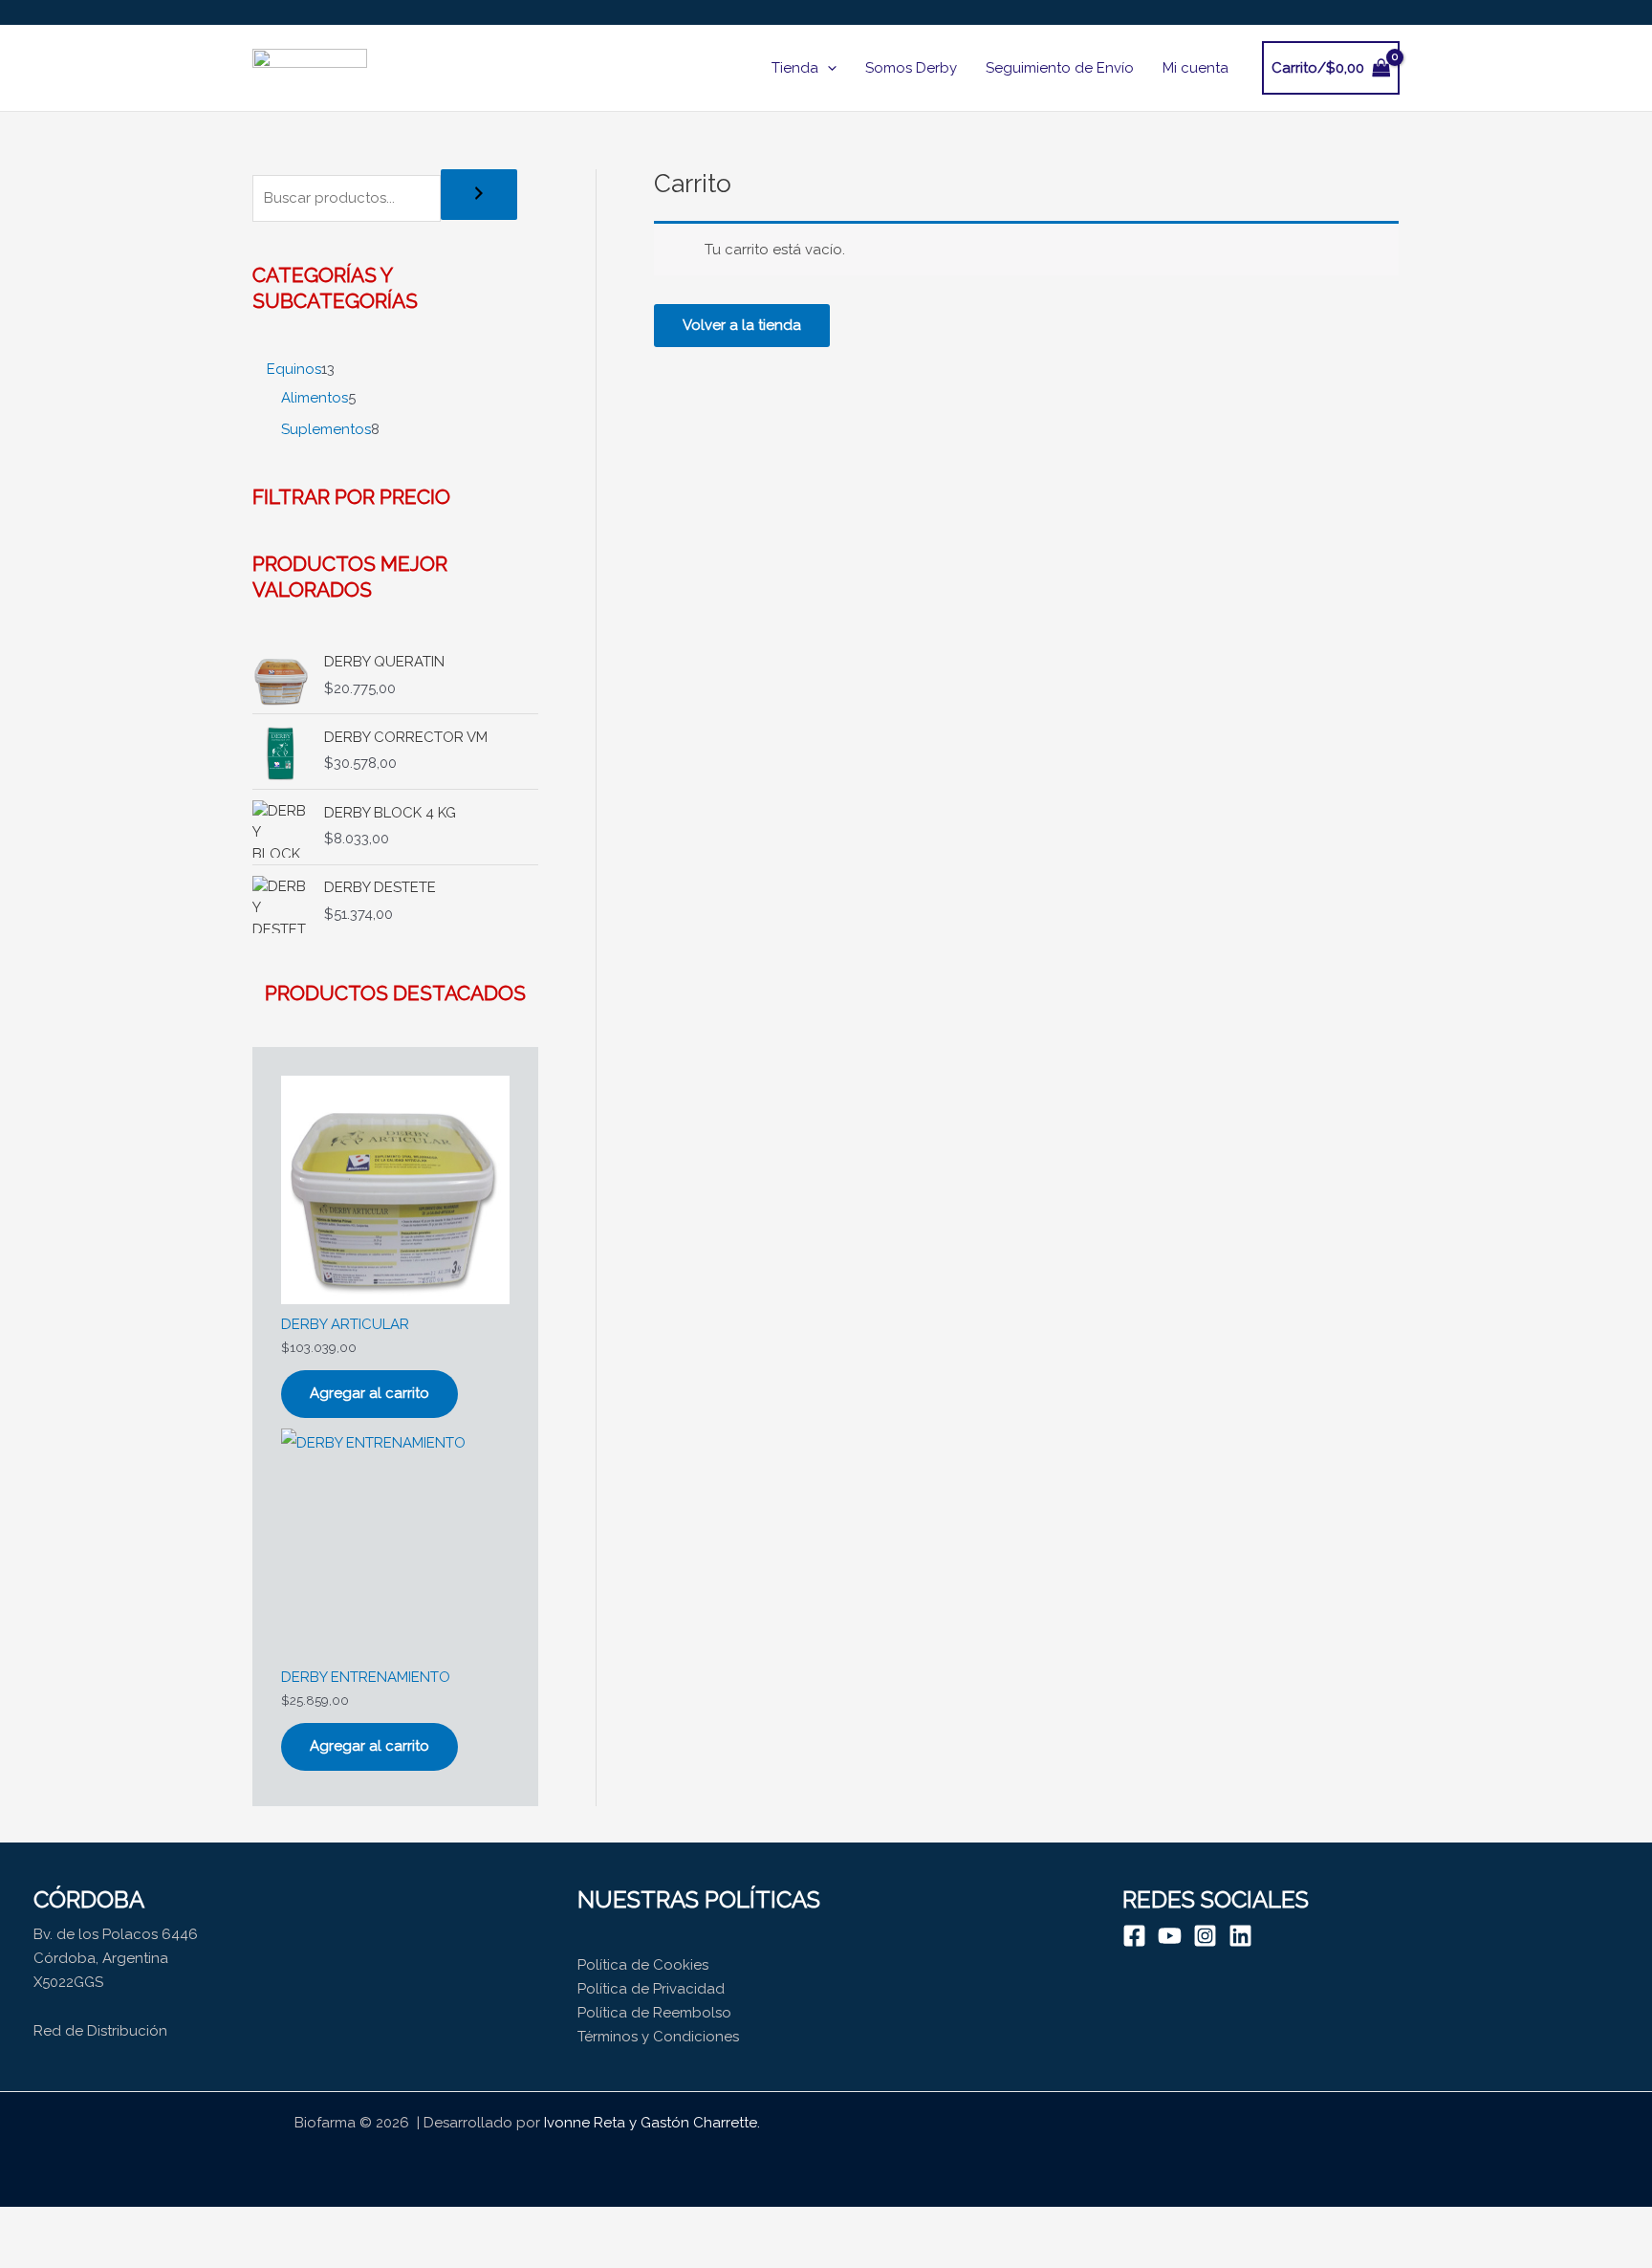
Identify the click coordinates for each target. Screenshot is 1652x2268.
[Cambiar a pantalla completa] (90, 2223)
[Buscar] (479, 195)
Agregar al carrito (370, 1393)
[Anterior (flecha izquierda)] (29, 2254)
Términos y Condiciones (658, 2037)
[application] (827, 68)
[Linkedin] (1240, 1936)
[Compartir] (151, 2223)
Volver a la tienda (742, 325)
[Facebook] (1134, 1936)
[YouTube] (1170, 1936)
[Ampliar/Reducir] (29, 2223)
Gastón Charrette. (700, 2123)
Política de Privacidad (651, 1989)
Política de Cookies (643, 1965)
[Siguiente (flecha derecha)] (90, 2254)
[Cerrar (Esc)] (212, 2223)
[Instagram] (1205, 1936)
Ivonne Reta (585, 2123)
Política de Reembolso (654, 2013)
